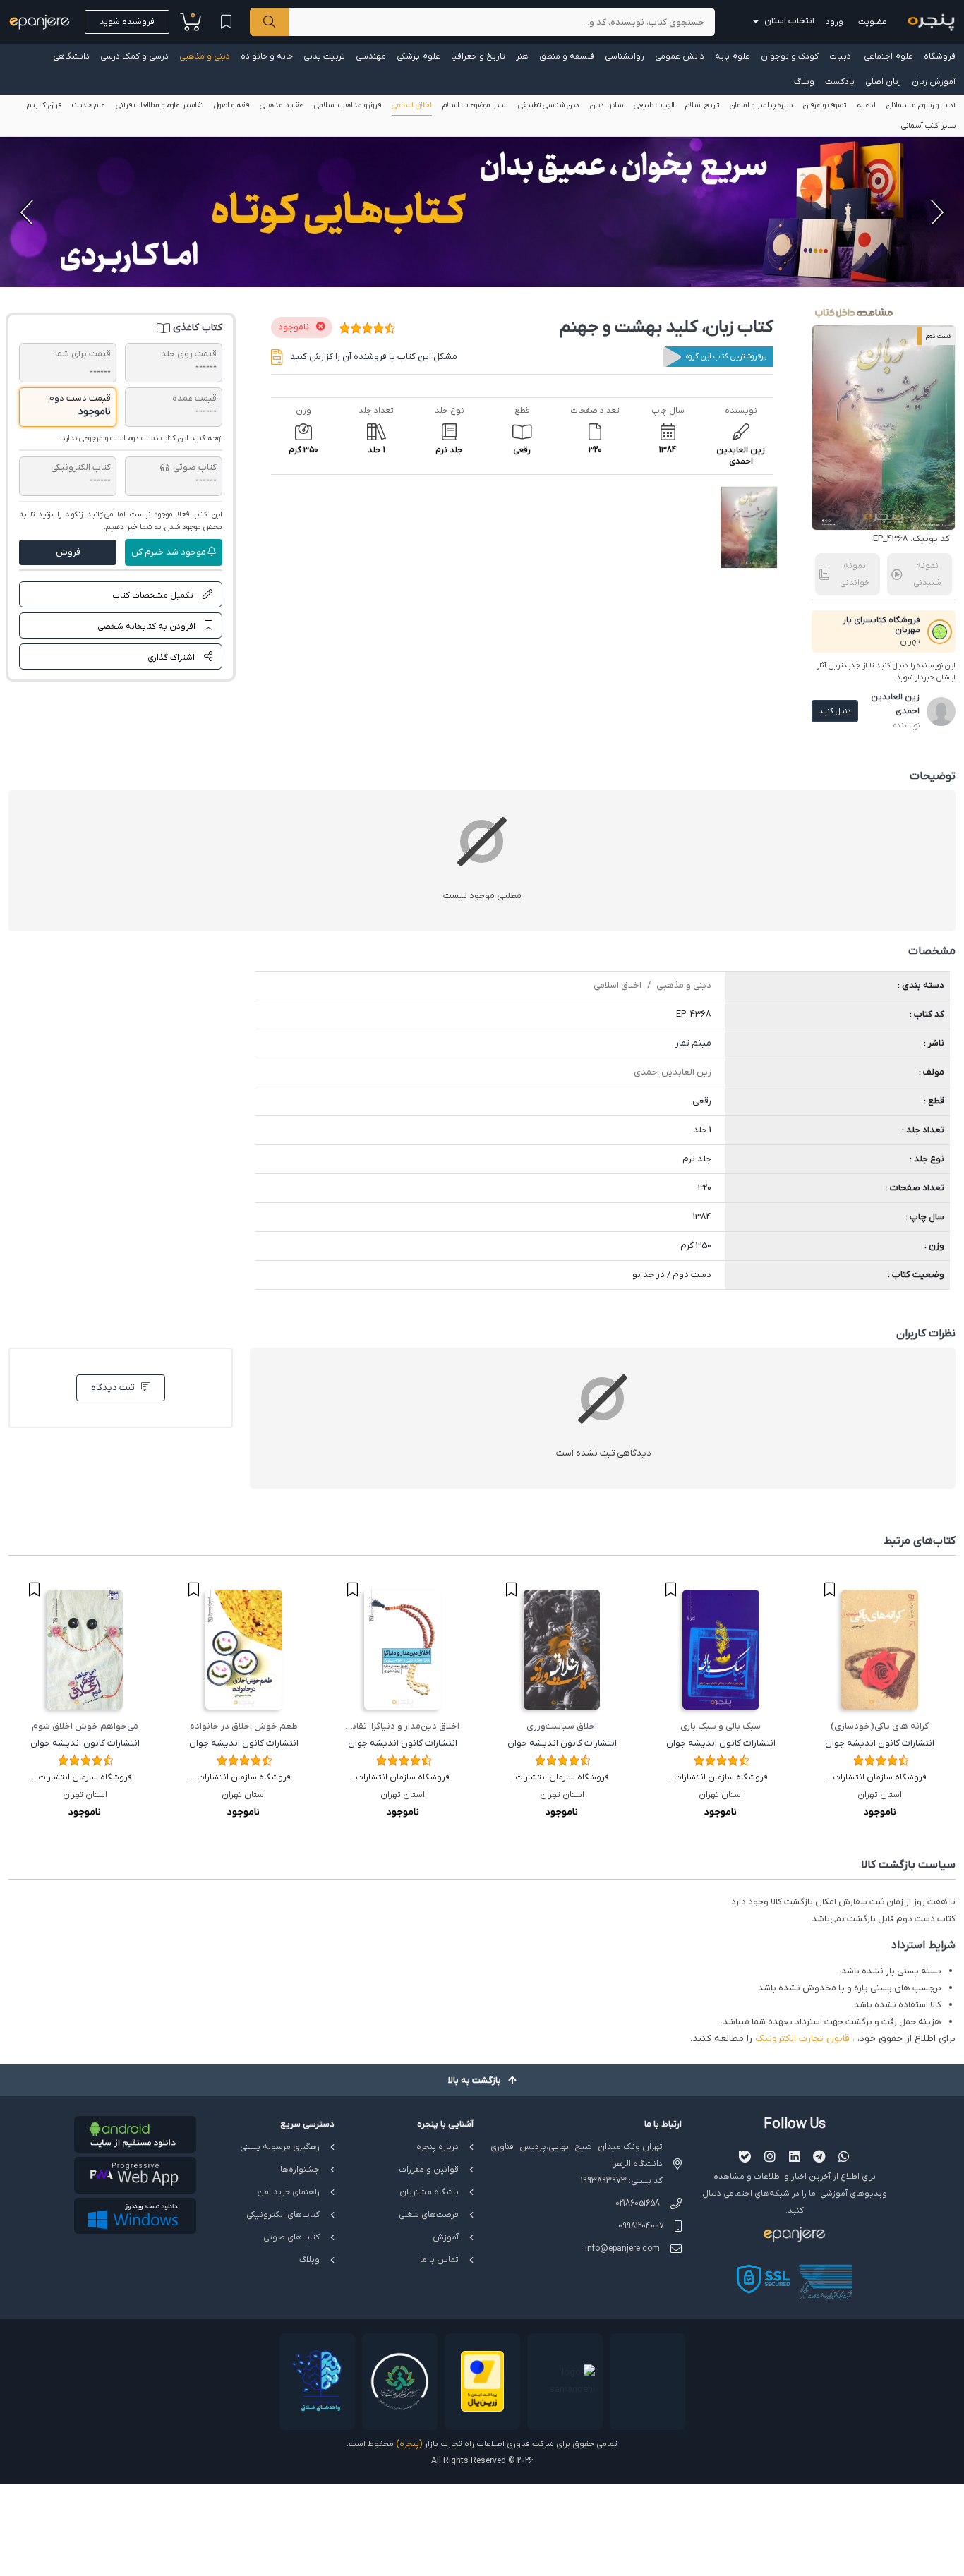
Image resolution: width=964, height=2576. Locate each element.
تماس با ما (439, 2260)
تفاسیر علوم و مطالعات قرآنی (159, 105)
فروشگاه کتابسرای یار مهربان (881, 625)
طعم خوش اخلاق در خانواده (244, 1726)
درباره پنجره (438, 2147)
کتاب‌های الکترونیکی (283, 2215)
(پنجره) (409, 2444)
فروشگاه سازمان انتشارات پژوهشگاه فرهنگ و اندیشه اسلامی (880, 1779)
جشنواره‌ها (300, 2170)
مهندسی (371, 56)
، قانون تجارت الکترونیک (805, 2039)
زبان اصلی (883, 82)
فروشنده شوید (127, 22)
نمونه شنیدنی (927, 574)
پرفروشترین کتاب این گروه (726, 356)
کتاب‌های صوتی (291, 2237)
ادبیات (841, 56)
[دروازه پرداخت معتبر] (482, 2382)
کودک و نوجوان (790, 56)
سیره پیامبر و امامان (761, 105)
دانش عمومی (680, 56)
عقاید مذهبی (282, 105)
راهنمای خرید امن (288, 2192)
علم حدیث (89, 105)
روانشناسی (625, 56)
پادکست (840, 82)
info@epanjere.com (622, 2249)
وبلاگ (804, 82)
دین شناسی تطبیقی (549, 105)
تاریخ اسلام (702, 105)
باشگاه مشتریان (429, 2192)
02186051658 (638, 2203)
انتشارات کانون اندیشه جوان (880, 1743)
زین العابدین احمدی (673, 1072)
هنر (522, 56)
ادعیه (866, 105)
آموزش (446, 2237)
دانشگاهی (71, 56)
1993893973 (604, 2181)
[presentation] (936, 212)
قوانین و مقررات (429, 2170)
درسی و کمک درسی (134, 56)
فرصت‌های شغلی (429, 2215)
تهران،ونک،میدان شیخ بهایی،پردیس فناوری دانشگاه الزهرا (577, 2155)
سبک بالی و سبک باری (721, 1726)
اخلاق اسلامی (412, 105)
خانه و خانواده (267, 56)
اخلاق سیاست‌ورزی (562, 1726)
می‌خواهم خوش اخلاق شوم (85, 1726)
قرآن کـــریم (44, 105)
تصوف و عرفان (825, 105)
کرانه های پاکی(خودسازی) (880, 1726)
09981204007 (641, 2226)
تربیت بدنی (324, 56)
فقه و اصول (231, 105)
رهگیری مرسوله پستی (280, 2147)
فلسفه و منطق (567, 56)
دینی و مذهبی (205, 56)
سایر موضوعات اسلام (475, 105)
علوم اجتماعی (888, 56)
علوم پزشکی (418, 56)
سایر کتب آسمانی (928, 126)
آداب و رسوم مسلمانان (921, 105)
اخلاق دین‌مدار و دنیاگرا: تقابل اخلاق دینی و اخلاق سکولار (403, 1728)
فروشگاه (940, 56)
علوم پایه (733, 56)
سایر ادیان (607, 105)
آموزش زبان (934, 82)
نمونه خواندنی (855, 574)
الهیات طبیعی (654, 105)
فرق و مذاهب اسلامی (348, 105)
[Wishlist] (226, 22)
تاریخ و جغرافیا (478, 56)
